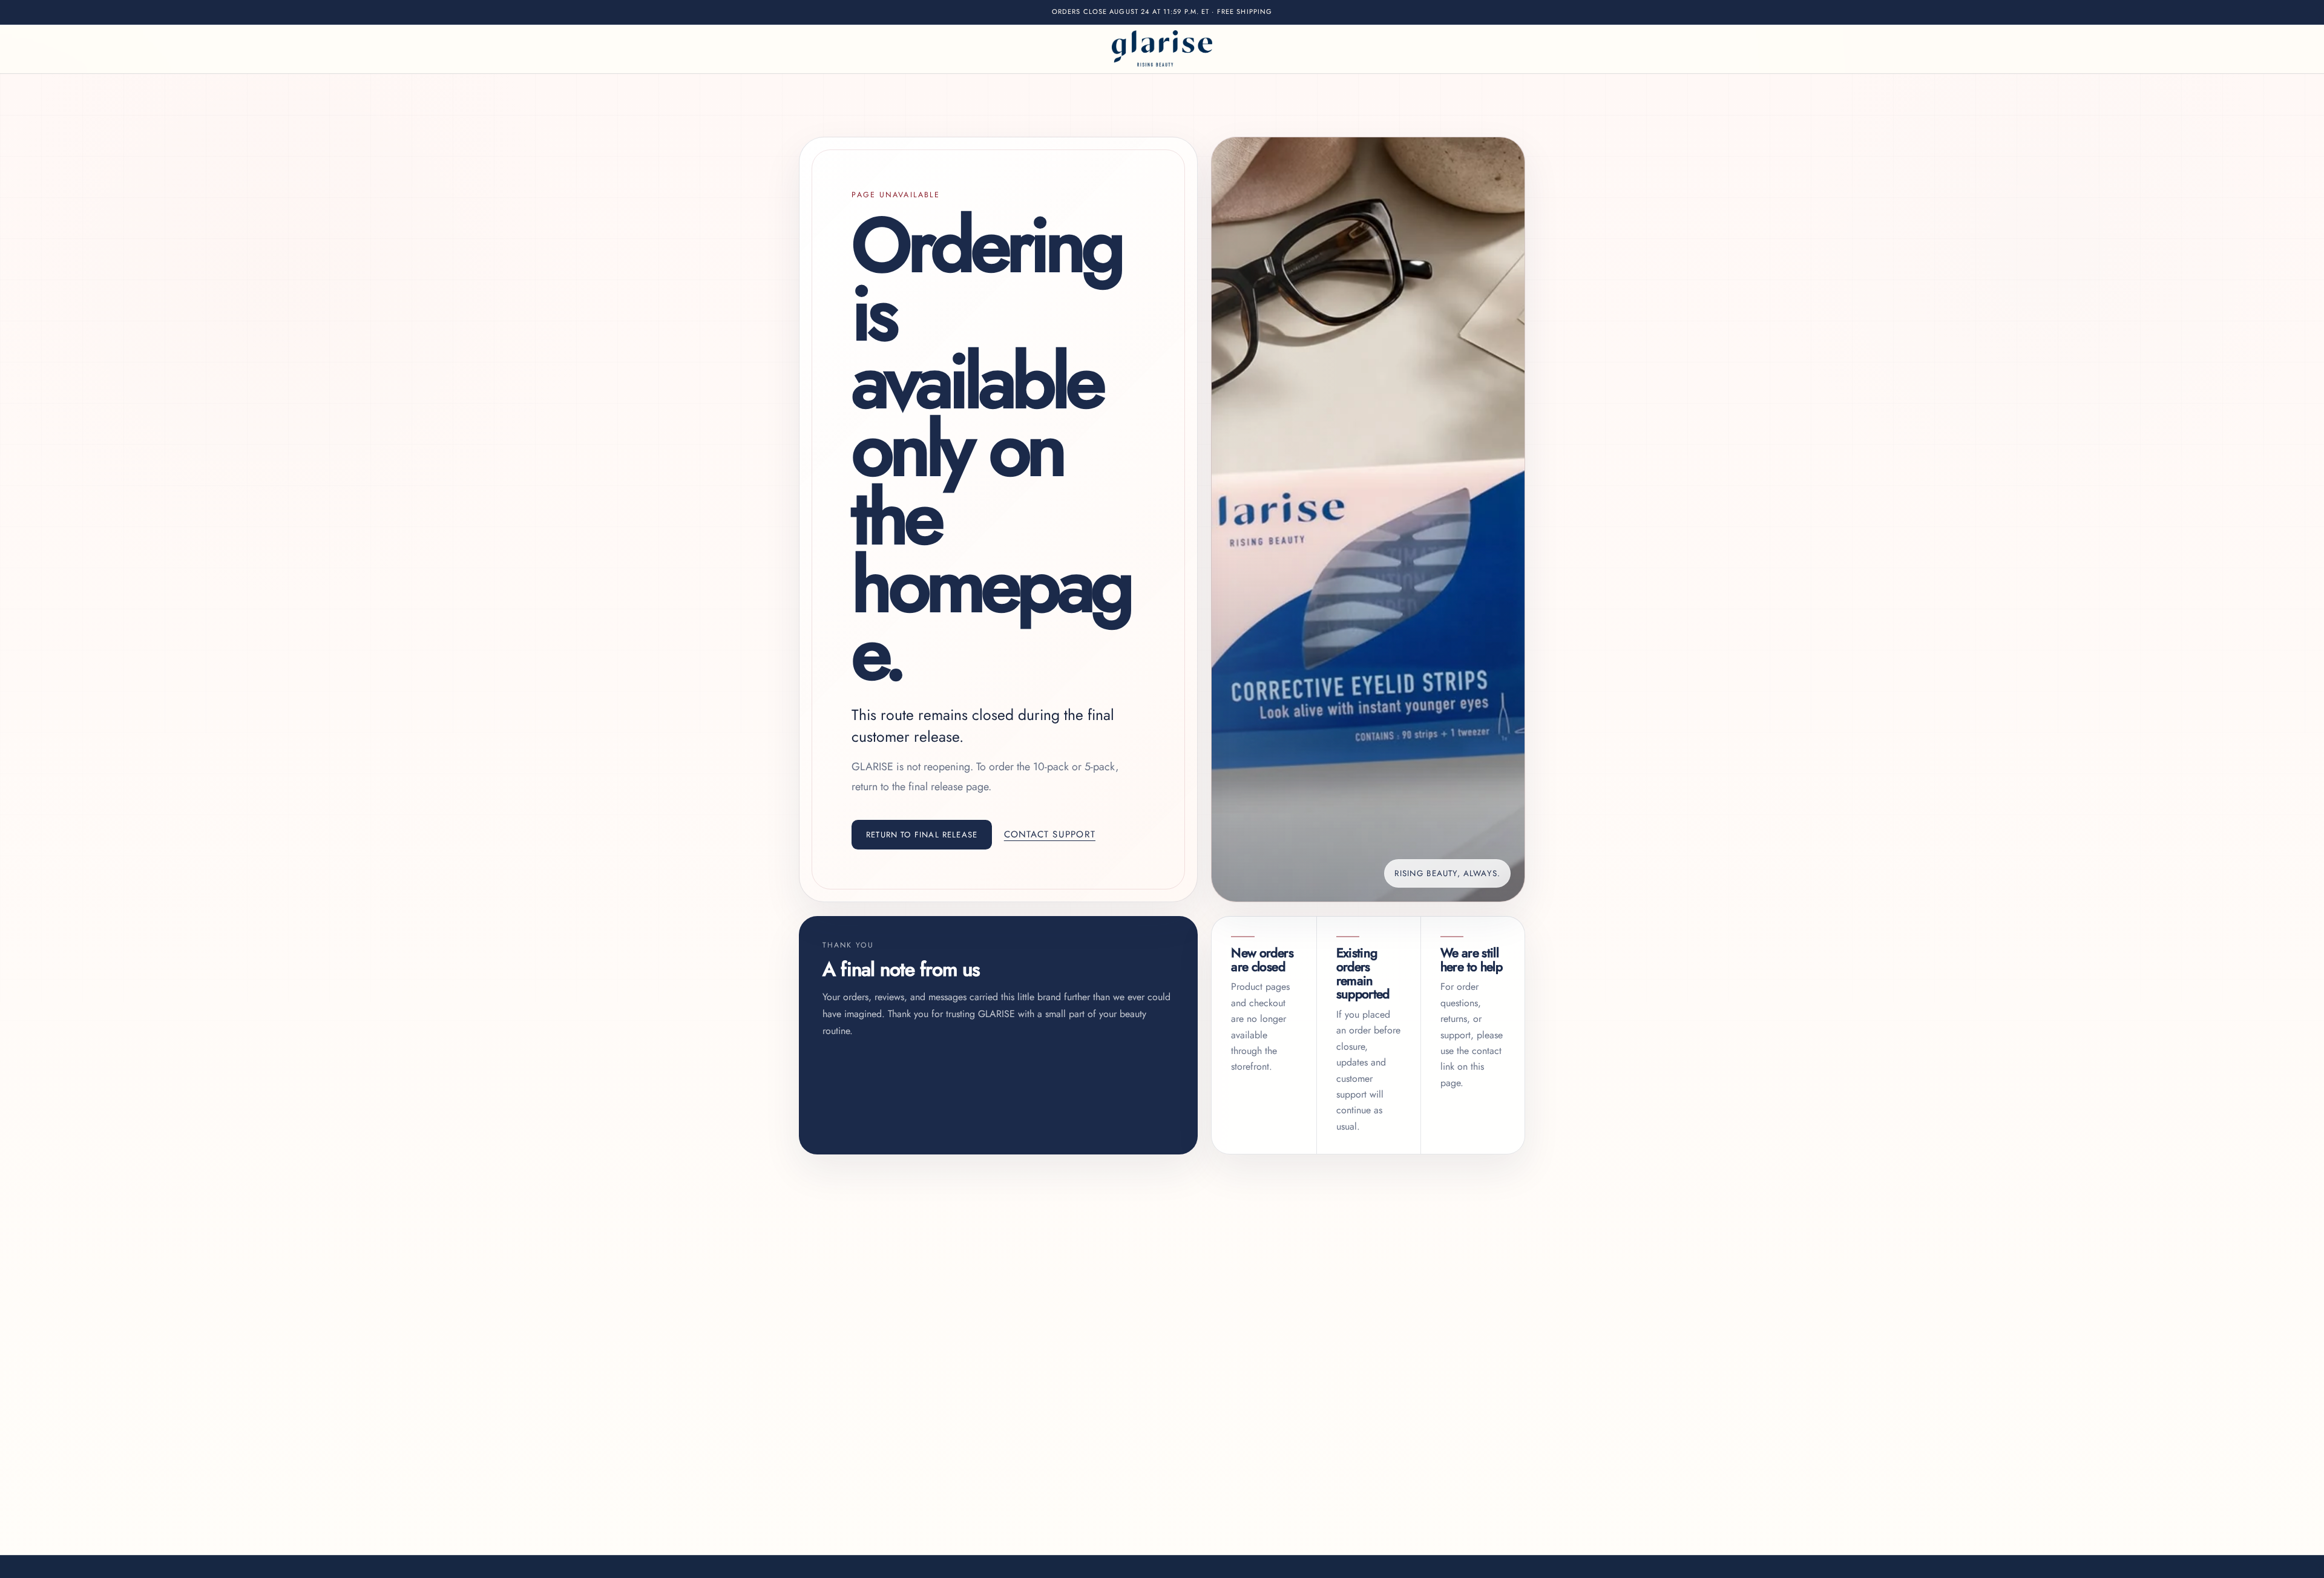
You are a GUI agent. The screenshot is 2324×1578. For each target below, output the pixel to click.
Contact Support (1050, 834)
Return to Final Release (922, 835)
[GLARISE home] (1162, 49)
